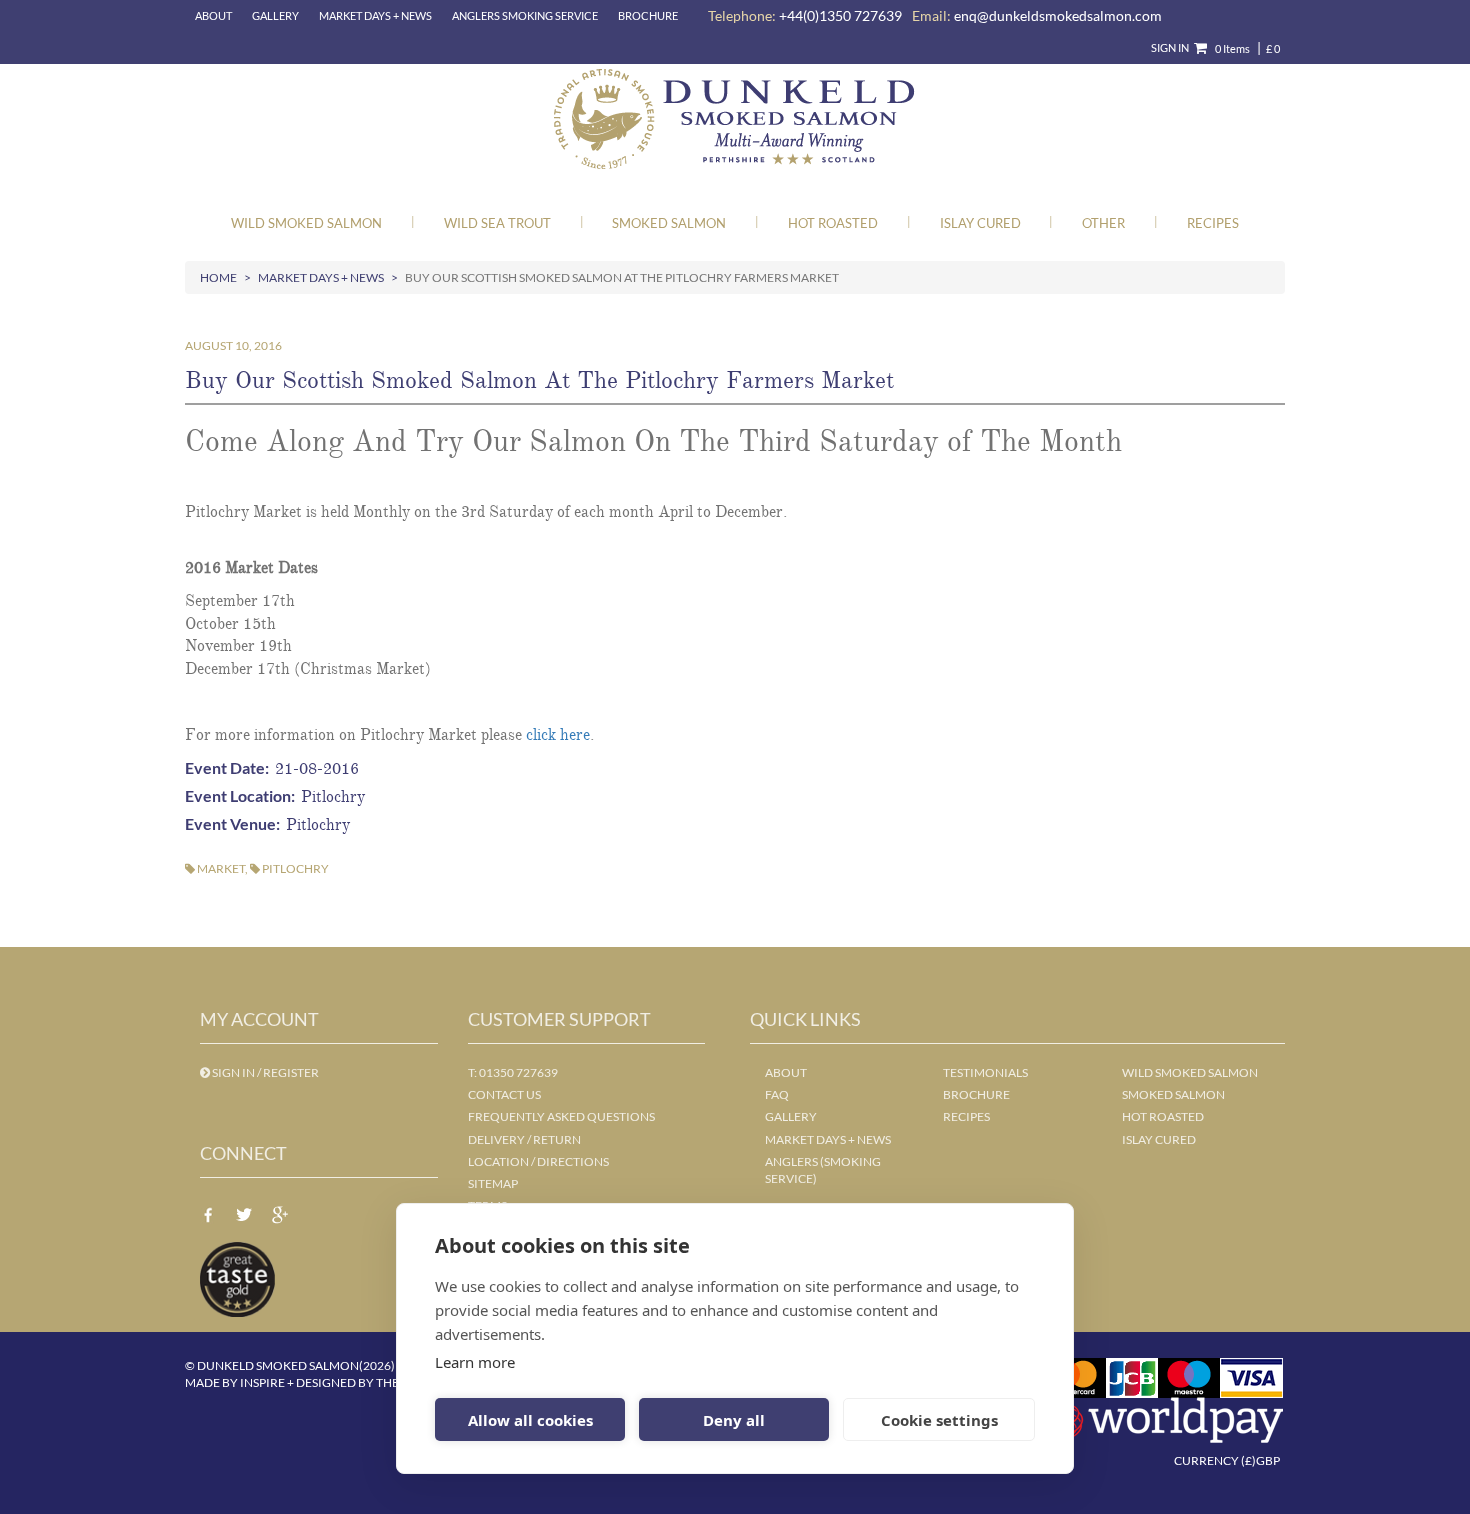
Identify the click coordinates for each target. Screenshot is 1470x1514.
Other (1103, 223)
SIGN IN (233, 1072)
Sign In (1170, 47)
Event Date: (230, 767)
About (213, 15)
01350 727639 (518, 1072)
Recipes (1213, 223)
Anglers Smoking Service (525, 15)
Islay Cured (980, 223)
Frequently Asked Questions (561, 1116)
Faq (777, 1094)
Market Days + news (828, 1139)
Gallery (275, 15)
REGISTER (291, 1072)
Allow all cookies (530, 1420)
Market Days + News (375, 15)
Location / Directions (538, 1161)
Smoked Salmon (669, 223)
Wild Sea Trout (497, 223)
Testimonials (985, 1072)
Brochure (648, 15)
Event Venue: (235, 823)
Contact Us (504, 1094)
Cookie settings (939, 1420)
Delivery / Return (524, 1139)
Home (218, 277)
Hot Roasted (833, 223)
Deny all (734, 1420)
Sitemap (493, 1183)
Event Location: (243, 795)
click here (558, 735)
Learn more (475, 1362)
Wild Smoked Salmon (306, 223)
